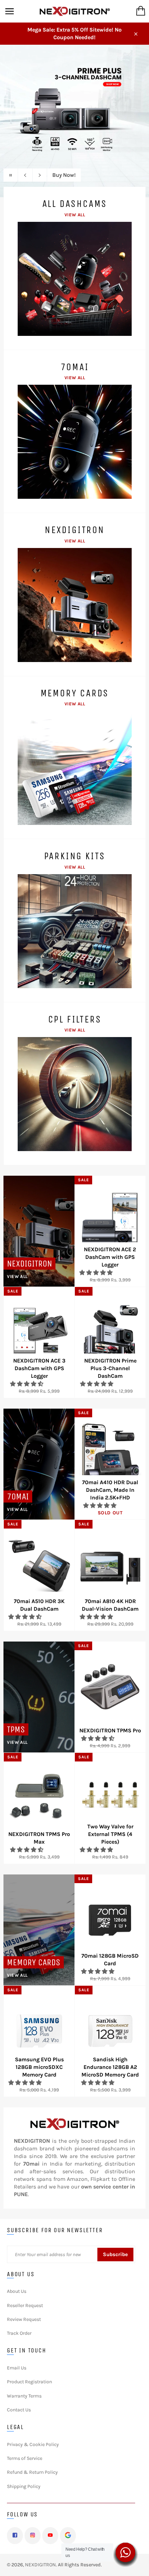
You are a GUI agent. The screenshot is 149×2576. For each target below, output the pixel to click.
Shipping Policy (24, 2486)
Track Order (19, 2333)
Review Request (24, 2319)
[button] (97, 1273)
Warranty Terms (24, 2396)
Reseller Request (25, 2305)
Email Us (17, 2368)
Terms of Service (25, 2458)
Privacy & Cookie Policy (33, 2444)
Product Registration (29, 2382)
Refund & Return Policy (32, 2472)
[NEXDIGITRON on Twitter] (33, 2536)
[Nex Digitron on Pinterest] (68, 2536)
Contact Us (19, 2410)
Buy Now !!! (66, 175)
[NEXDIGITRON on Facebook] (15, 2536)
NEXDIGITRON (40, 2565)
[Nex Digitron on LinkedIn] (50, 2536)
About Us (17, 2291)
